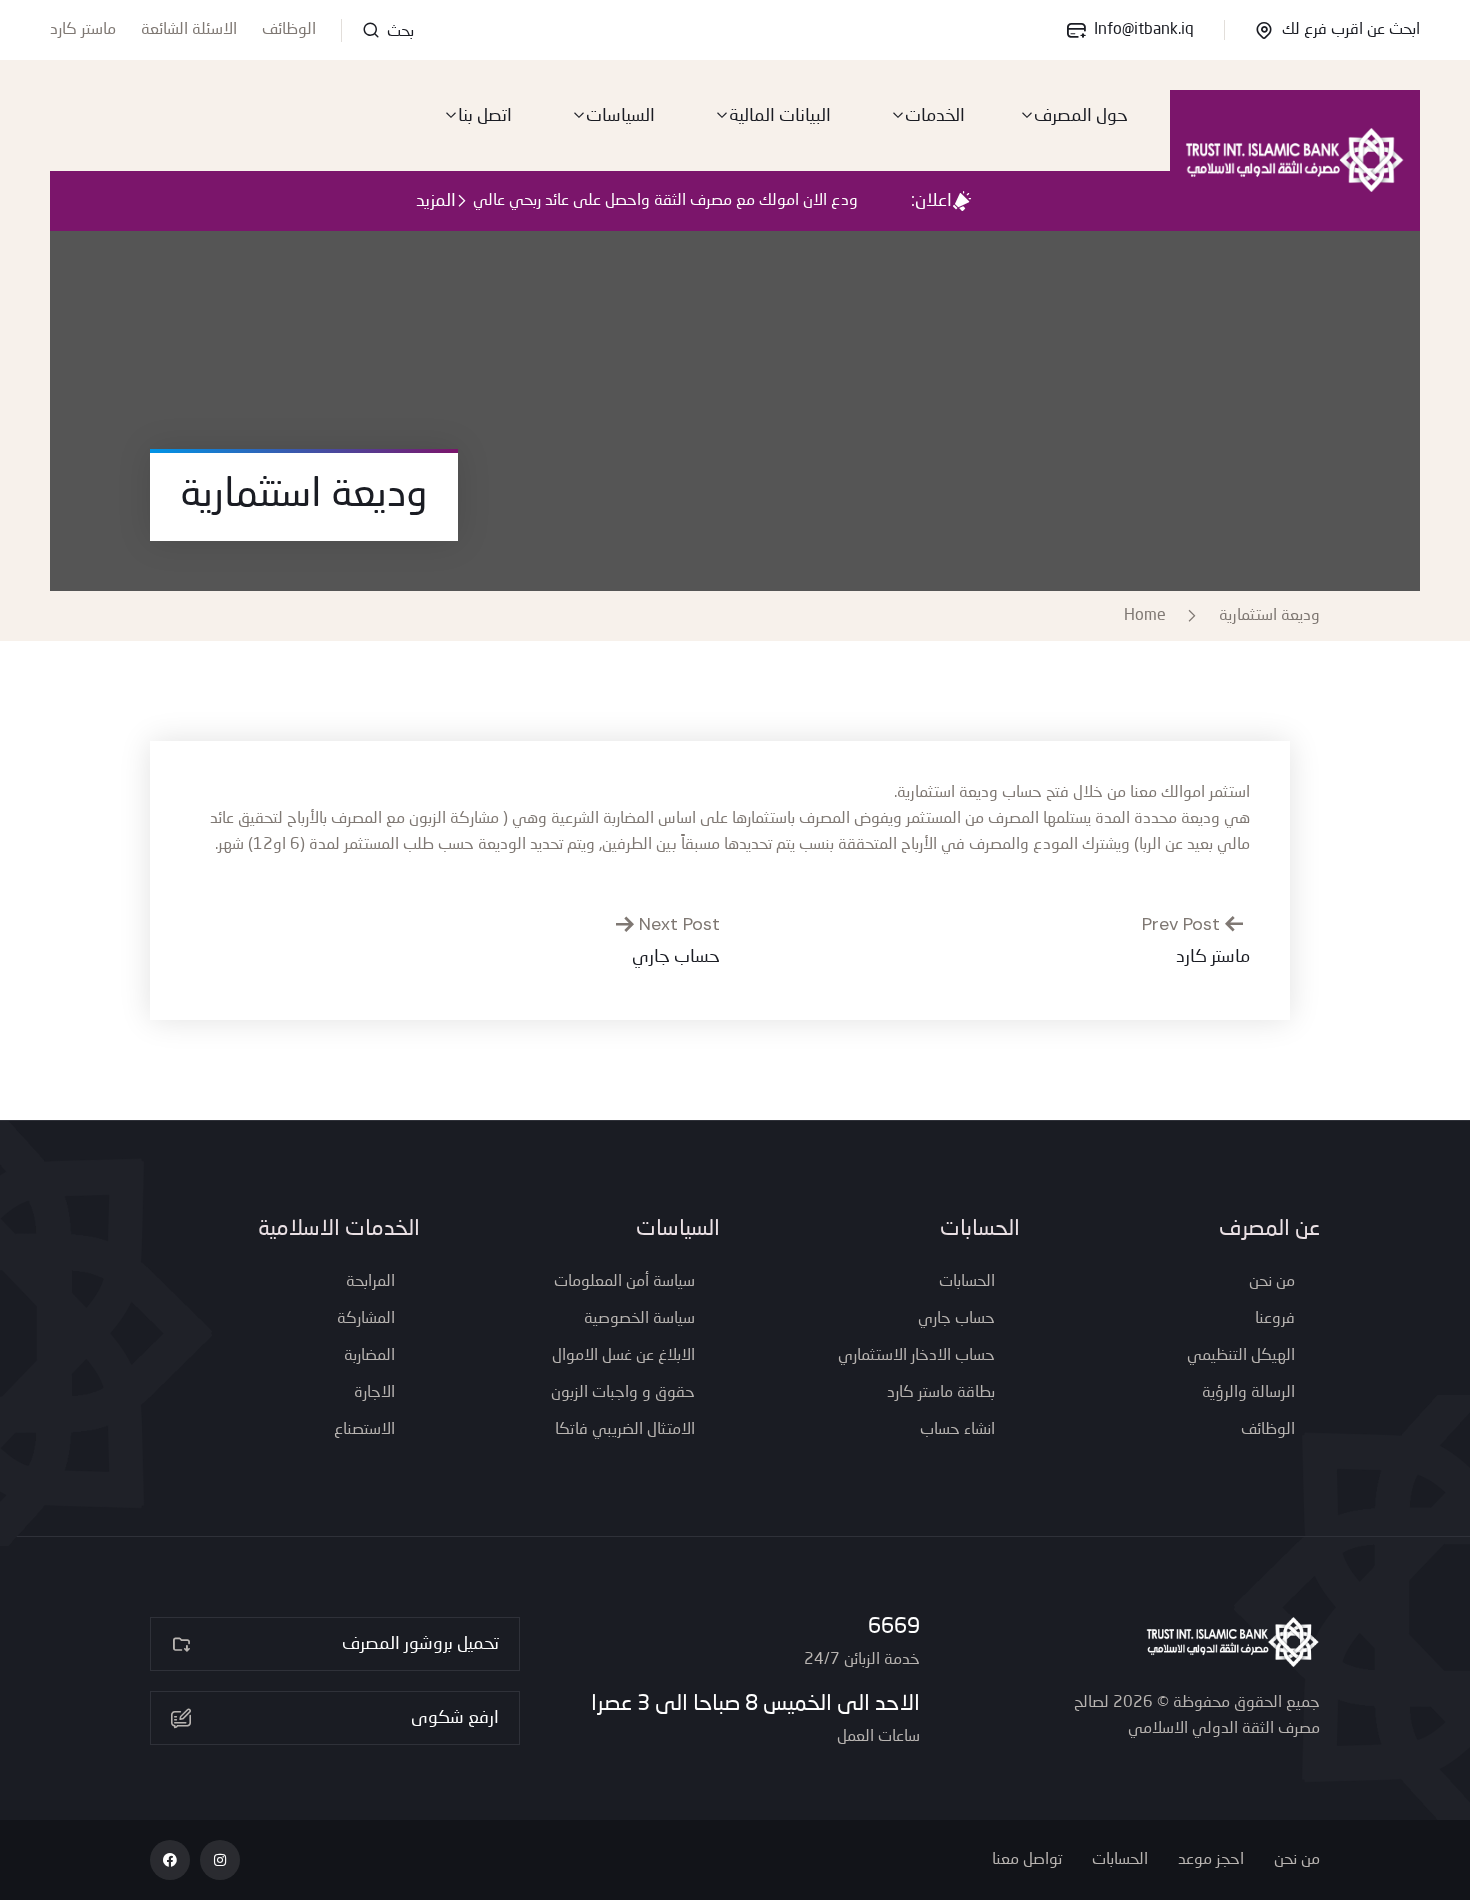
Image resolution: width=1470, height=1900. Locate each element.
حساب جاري (956, 1319)
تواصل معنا (1027, 1860)
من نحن (1272, 1282)
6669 (894, 1627)
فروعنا (1275, 1319)
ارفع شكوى (455, 1718)
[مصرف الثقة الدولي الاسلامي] (1295, 160)
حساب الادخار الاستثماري (916, 1356)
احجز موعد (1211, 1860)
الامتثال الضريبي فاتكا (625, 1430)
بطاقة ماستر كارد (941, 1393)
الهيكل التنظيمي (1241, 1356)
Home (1149, 616)
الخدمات (935, 116)
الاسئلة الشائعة (189, 30)
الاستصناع (364, 1430)
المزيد (436, 201)
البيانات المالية (780, 116)
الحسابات (967, 1282)
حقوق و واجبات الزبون (623, 1393)
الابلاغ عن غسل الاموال (623, 1356)
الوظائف (289, 30)
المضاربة (369, 1356)
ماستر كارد (83, 30)
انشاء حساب (957, 1430)
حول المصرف (1081, 116)
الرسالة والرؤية (1248, 1393)
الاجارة (374, 1393)
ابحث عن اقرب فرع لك (1351, 30)
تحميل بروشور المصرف (420, 1644)
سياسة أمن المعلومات (624, 1282)
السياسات (620, 116)
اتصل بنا (485, 116)
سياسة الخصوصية (639, 1319)
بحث (398, 32)
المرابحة (370, 1282)
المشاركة (366, 1319)
